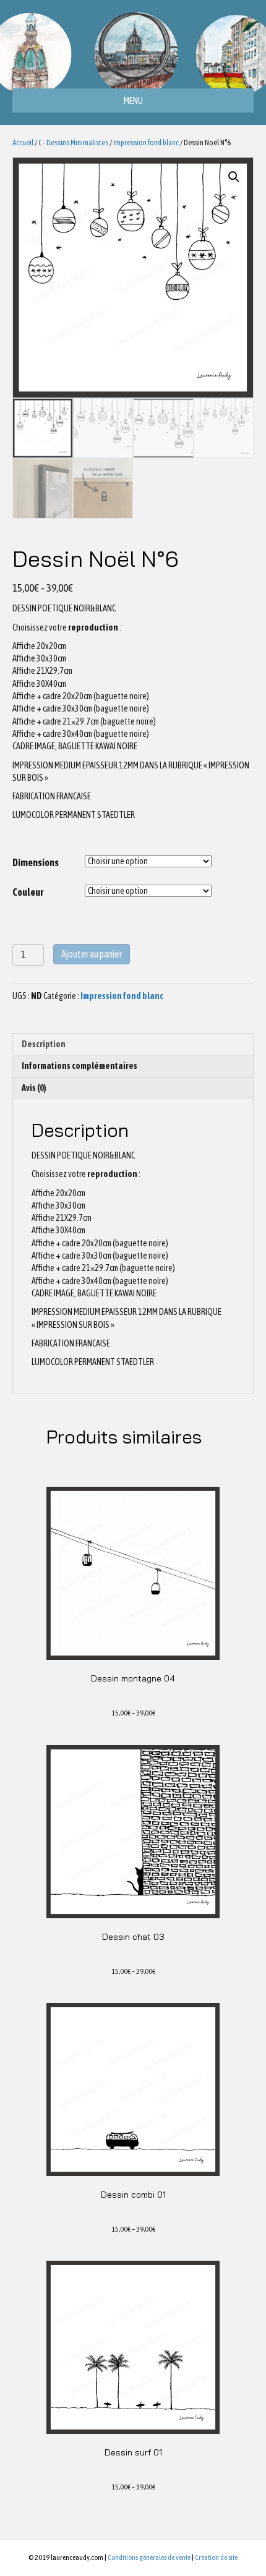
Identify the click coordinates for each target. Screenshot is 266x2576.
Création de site (216, 2557)
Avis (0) (34, 1088)
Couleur (28, 892)
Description (44, 1044)
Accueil (23, 142)
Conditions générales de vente (149, 2557)
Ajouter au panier (92, 954)
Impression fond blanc (146, 142)
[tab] (133, 1044)
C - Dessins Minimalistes (73, 142)
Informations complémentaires (79, 1066)
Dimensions (36, 862)
